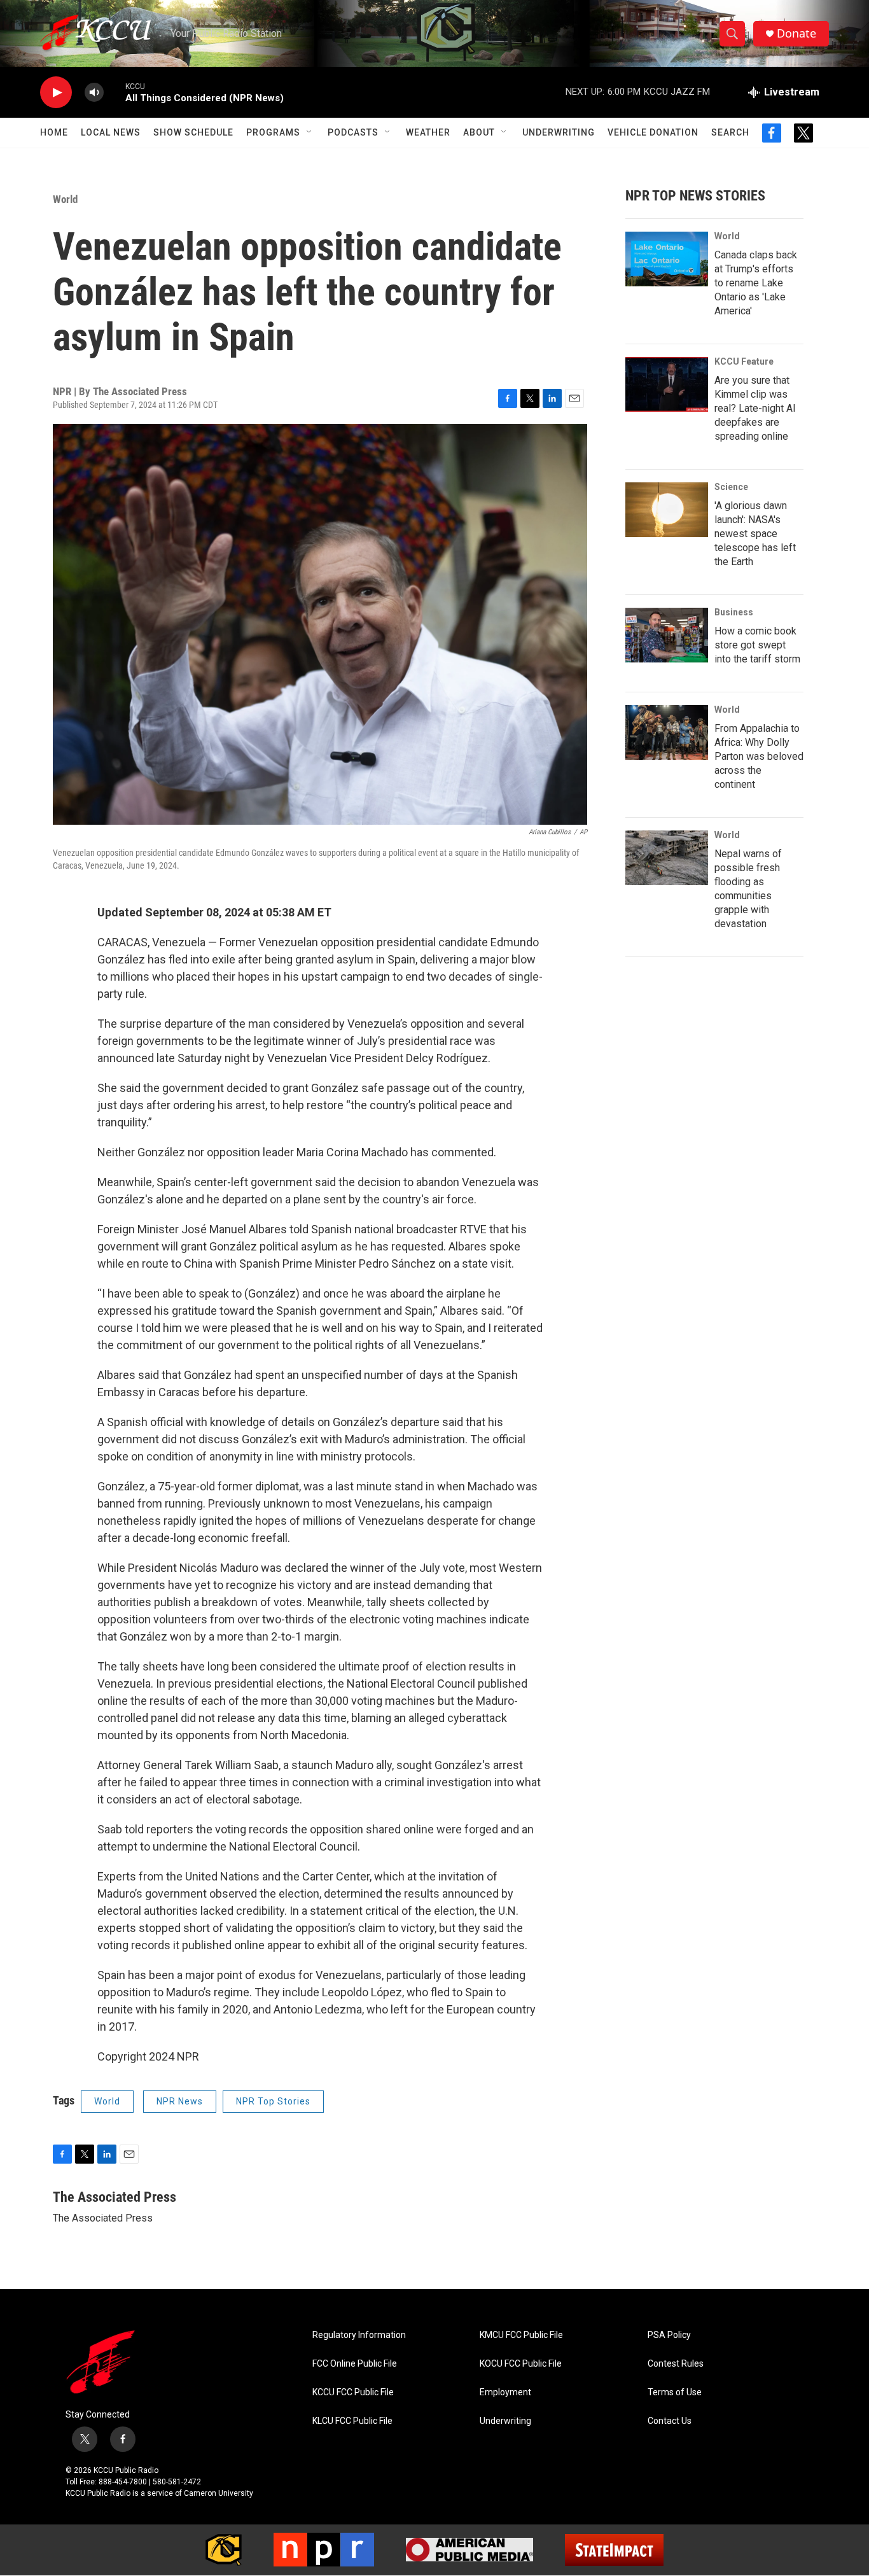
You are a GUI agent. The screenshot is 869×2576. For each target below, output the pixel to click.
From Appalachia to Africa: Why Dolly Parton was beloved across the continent (759, 756)
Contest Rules (676, 2364)
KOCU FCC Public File (521, 2364)
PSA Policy (669, 2335)
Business (734, 612)
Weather (428, 132)
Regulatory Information (359, 2335)
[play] (56, 93)
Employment (505, 2392)
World (65, 199)
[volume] (94, 93)
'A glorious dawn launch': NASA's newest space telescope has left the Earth (755, 534)
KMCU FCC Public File (521, 2335)
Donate (796, 33)
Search (730, 132)
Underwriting (559, 132)
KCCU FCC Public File (353, 2392)
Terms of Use (675, 2392)
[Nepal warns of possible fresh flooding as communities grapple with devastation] (667, 858)
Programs (273, 132)
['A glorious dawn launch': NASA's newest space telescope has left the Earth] (667, 510)
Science (731, 487)
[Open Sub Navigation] (310, 132)
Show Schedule (193, 132)
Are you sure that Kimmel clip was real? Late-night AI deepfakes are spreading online (755, 408)
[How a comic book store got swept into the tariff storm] (667, 635)
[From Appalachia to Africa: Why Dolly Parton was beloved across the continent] (667, 732)
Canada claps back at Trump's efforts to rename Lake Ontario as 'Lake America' (756, 283)
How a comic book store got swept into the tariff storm (757, 645)
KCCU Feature (744, 361)
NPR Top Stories (273, 2101)
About (479, 132)
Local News (111, 132)
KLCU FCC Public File (352, 2421)
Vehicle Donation (653, 132)
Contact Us (670, 2421)
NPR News (180, 2101)
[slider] (115, 92)
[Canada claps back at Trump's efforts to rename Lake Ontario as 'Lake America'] (667, 259)
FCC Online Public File (355, 2364)
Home (54, 132)
